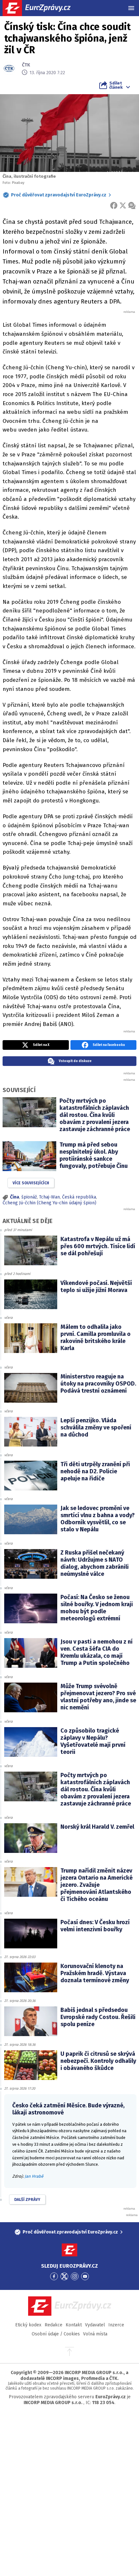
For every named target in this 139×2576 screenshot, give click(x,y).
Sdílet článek (116, 85)
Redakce (53, 2325)
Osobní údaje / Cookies (56, 2334)
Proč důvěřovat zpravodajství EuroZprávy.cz (59, 195)
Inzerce (116, 2325)
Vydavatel (95, 2325)
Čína (15, 1197)
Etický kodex (28, 2325)
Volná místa (95, 2334)
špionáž (29, 1197)
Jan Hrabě (34, 2176)
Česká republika (79, 1197)
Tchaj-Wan (49, 1197)
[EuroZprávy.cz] (42, 8)
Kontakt (74, 2325)
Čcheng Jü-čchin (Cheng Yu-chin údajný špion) (49, 1203)
